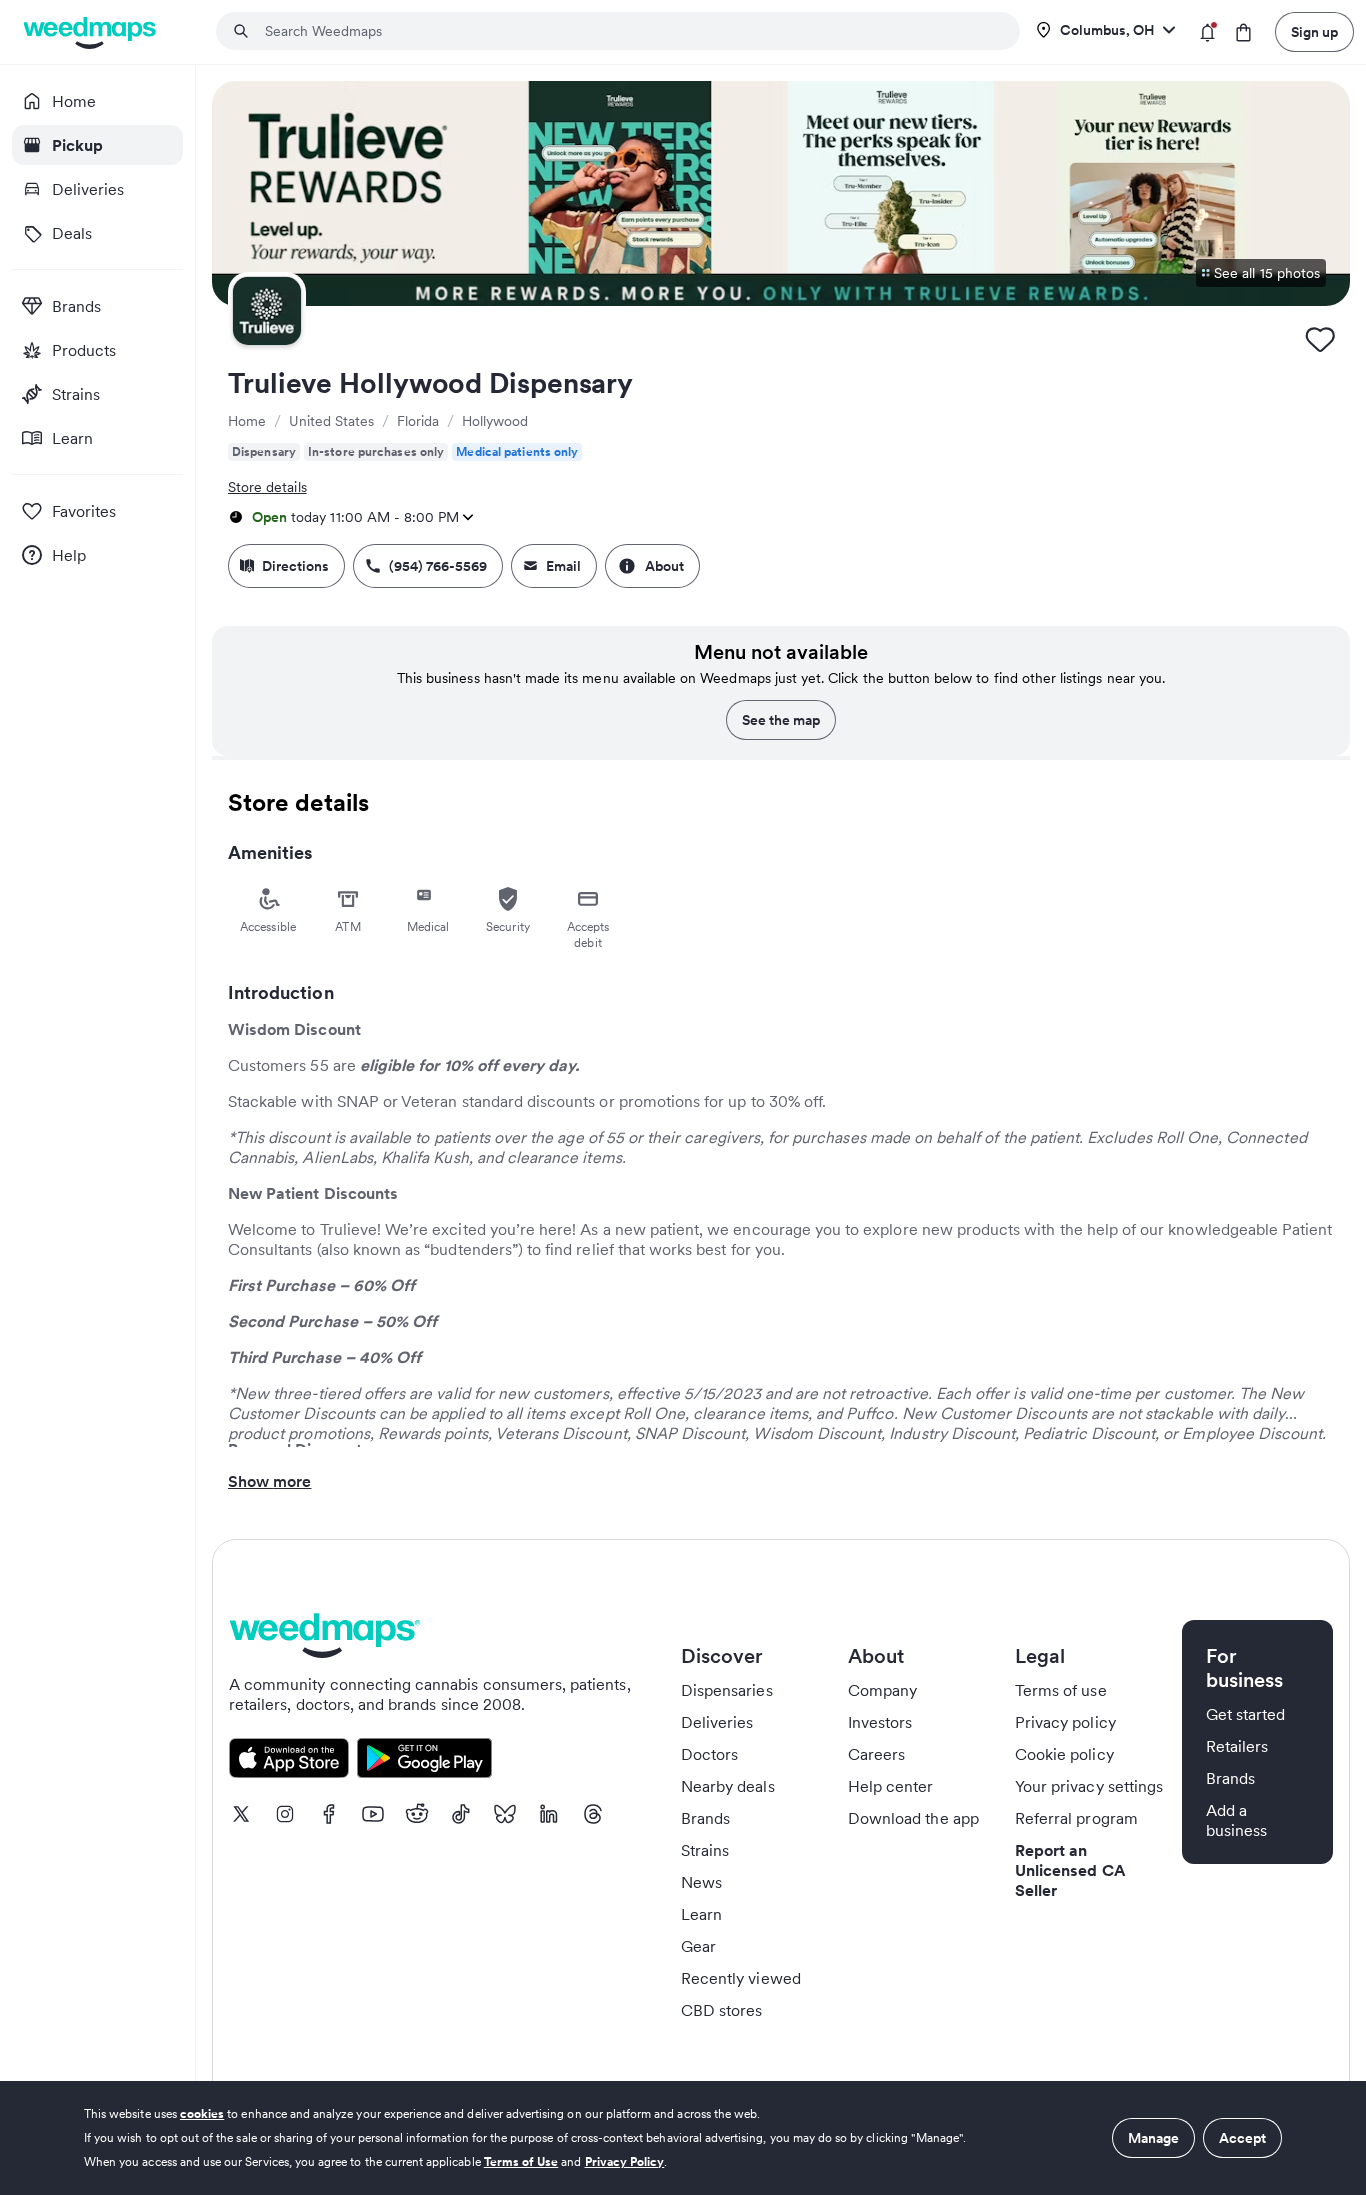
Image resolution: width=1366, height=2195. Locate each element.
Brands (705, 1818)
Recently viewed (741, 1978)
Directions (295, 566)
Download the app (913, 1818)
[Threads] (593, 1814)
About (664, 566)
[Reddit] (417, 1814)
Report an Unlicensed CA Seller (1070, 1870)
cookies (202, 2113)
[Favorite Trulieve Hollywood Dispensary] (1320, 339)
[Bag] (1243, 32)
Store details (267, 487)
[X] (241, 1814)
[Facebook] (329, 1814)
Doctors (709, 1754)
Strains (705, 1850)
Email (563, 566)
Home (247, 421)
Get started (1246, 1714)
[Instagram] (285, 1814)
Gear (698, 1946)
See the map (781, 720)
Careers (876, 1754)
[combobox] (630, 31)
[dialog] (683, 2138)
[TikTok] (461, 1814)
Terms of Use (521, 2161)
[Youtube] (373, 1814)
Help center (891, 1786)
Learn (701, 1914)
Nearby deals (728, 1786)
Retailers (1237, 1746)
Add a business (1236, 1820)
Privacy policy (1065, 1722)
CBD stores (722, 2010)
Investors (880, 1722)
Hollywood (495, 421)
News (701, 1882)
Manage (1153, 2138)
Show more (269, 1481)
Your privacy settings (1089, 1786)
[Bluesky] (505, 1814)
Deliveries (717, 1722)
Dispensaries (727, 1690)
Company (882, 1690)
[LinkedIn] (549, 1814)
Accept (1242, 2138)
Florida (418, 421)
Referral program (1076, 1818)
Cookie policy (1064, 1754)
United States (331, 421)
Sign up (1314, 32)
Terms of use (1061, 1690)
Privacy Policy (625, 2161)
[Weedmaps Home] (91, 32)
